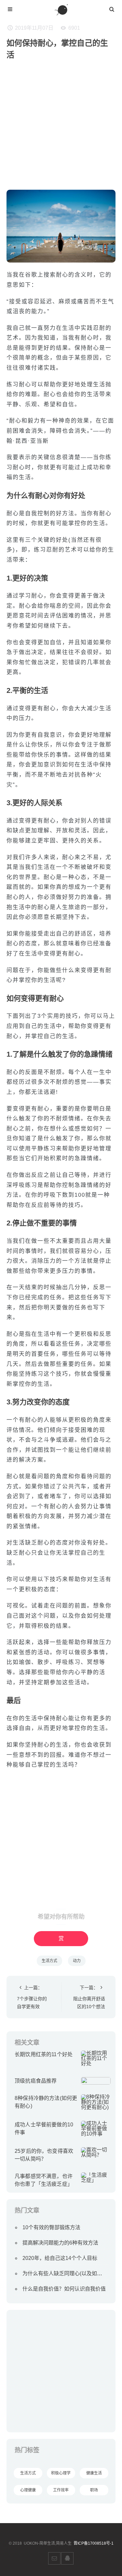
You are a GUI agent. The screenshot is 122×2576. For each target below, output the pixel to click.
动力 (77, 1961)
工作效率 (61, 2490)
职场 (94, 2490)
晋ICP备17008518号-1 (94, 2543)
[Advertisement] (61, 128)
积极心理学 (61, 2473)
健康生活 (94, 2473)
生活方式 (49, 1961)
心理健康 (28, 2490)
